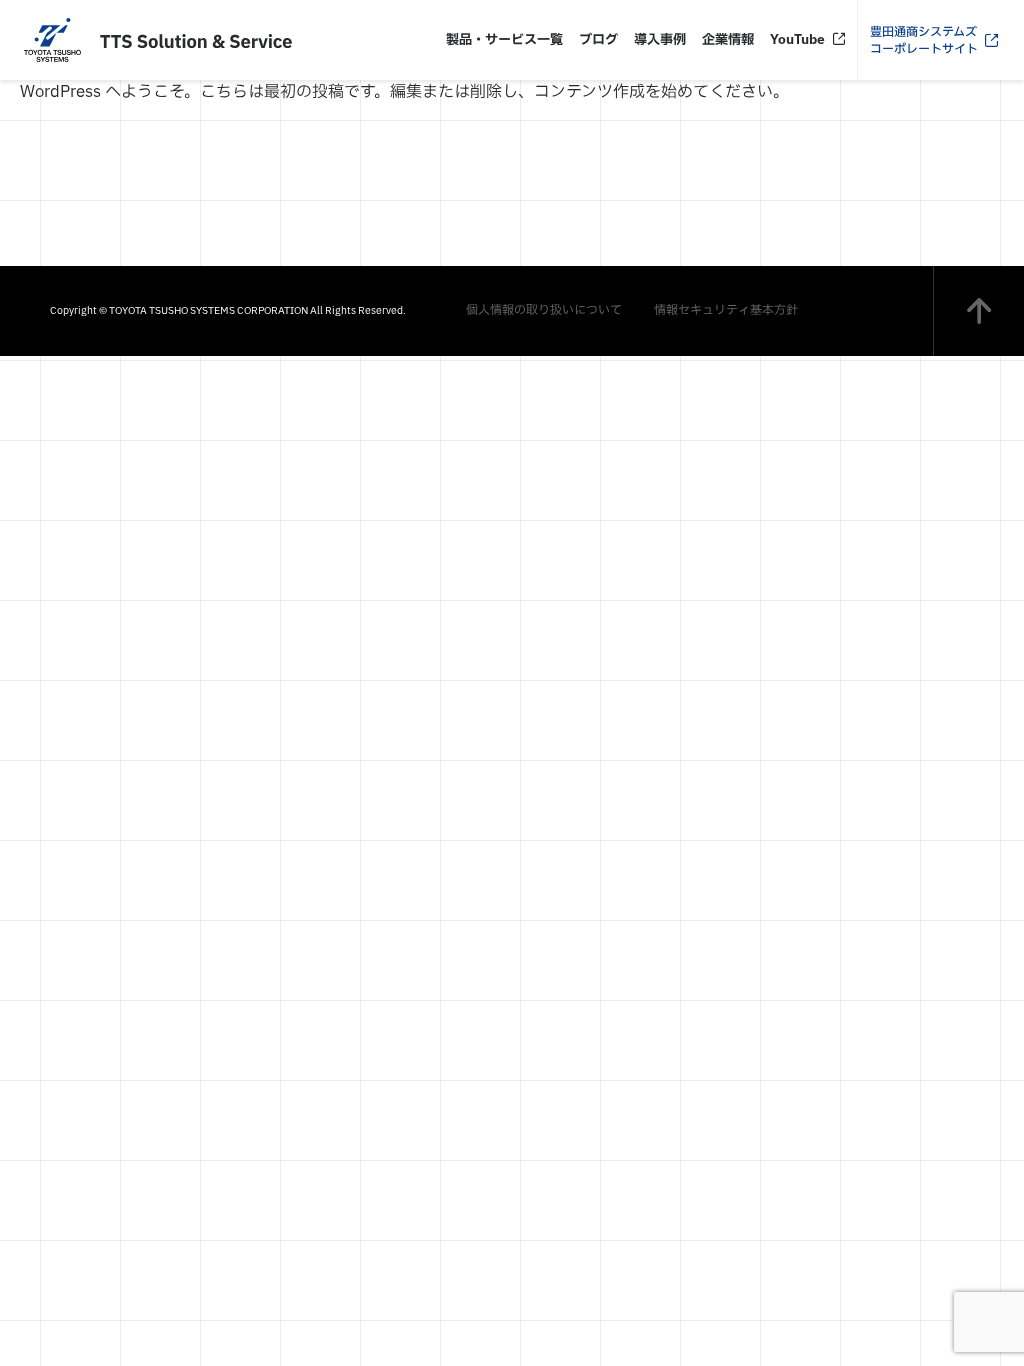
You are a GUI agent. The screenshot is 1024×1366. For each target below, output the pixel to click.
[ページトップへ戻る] (978, 311)
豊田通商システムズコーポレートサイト (924, 40)
